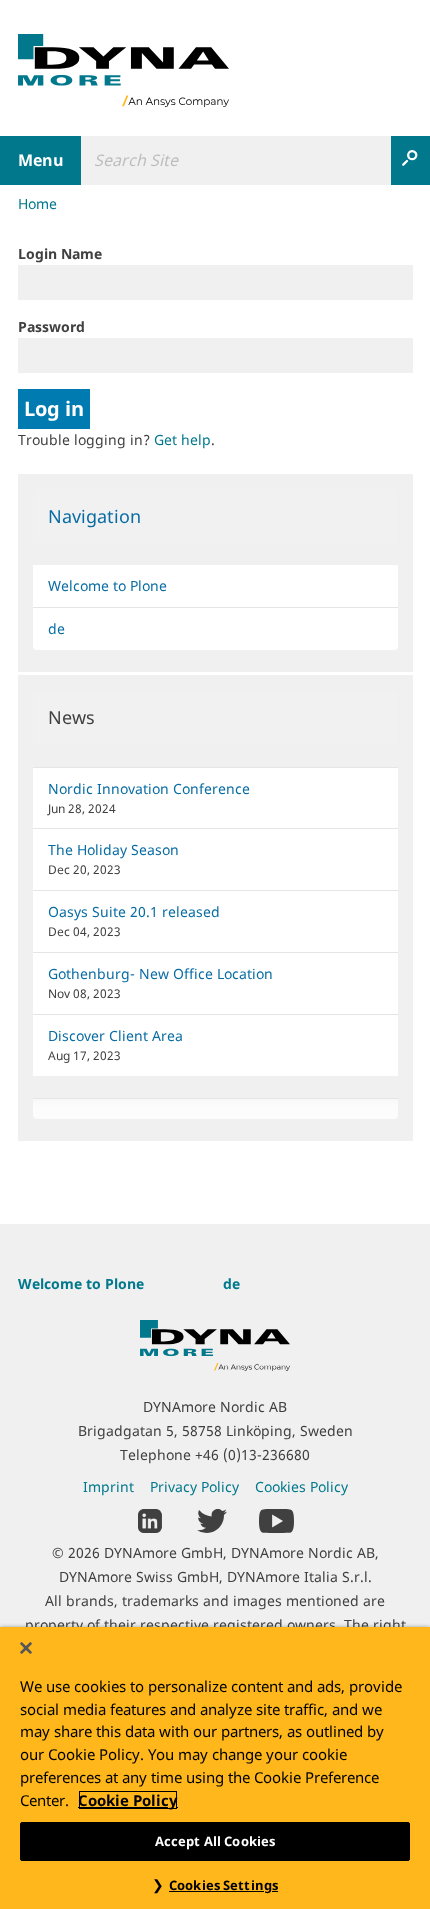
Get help (182, 439)
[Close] (26, 1648)
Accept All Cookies (215, 1841)
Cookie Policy (128, 1800)
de (56, 628)
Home (37, 203)
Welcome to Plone (107, 585)
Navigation (94, 516)
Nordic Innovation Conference (149, 788)
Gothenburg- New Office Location (160, 973)
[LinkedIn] (150, 1518)
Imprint (108, 1486)
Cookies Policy (301, 1486)
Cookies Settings (223, 1885)
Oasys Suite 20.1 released (134, 911)
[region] (215, 1768)
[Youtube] (276, 1518)
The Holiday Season (113, 849)
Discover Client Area (115, 1035)
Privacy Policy (194, 1486)
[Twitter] (212, 1518)
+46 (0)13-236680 (252, 1454)
